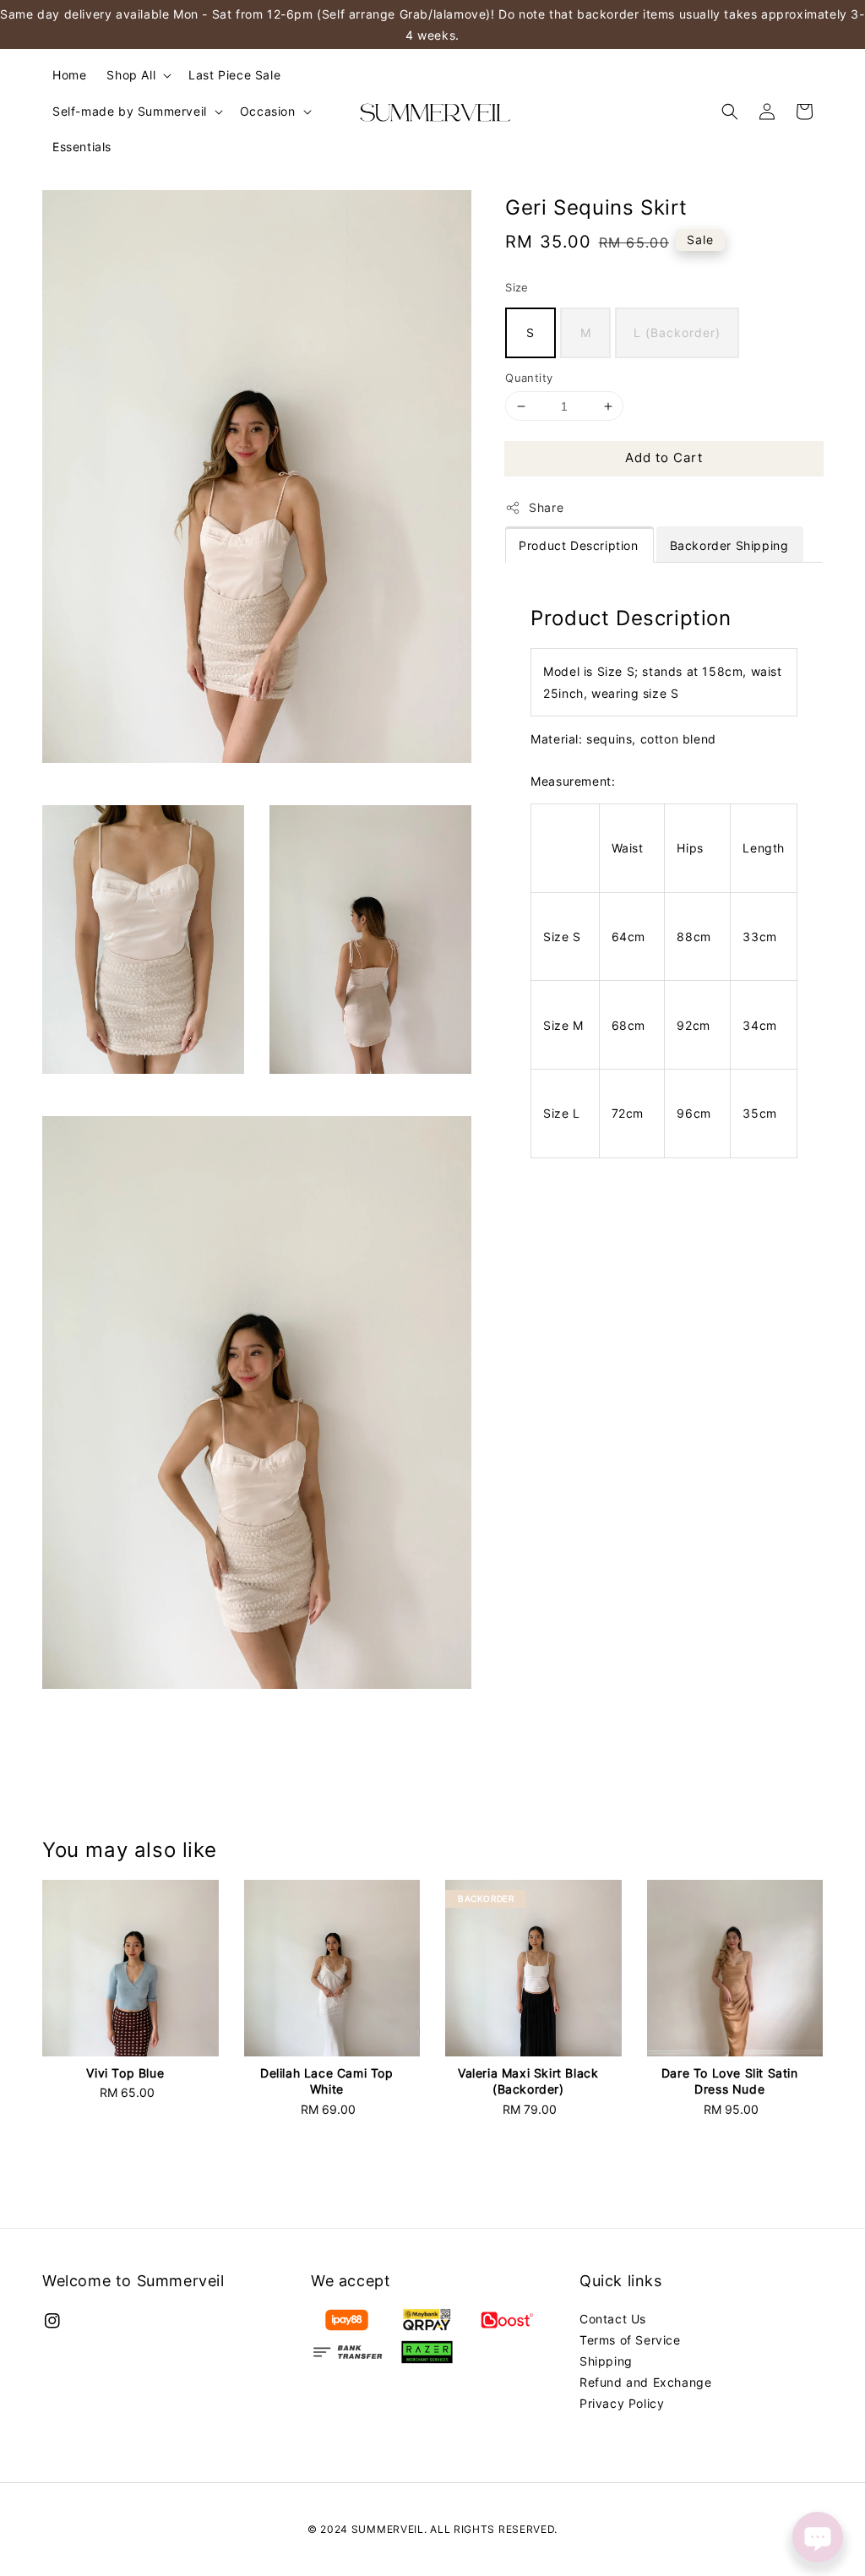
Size (517, 287)
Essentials (82, 147)
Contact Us (613, 2319)
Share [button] (546, 507)
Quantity (529, 378)
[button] (730, 112)
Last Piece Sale (234, 75)
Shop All (131, 75)
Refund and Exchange (645, 2382)
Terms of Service (630, 2340)
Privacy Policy (622, 2403)
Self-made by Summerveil (130, 111)
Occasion (268, 111)
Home (69, 75)
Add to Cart (664, 457)
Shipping (606, 2361)
